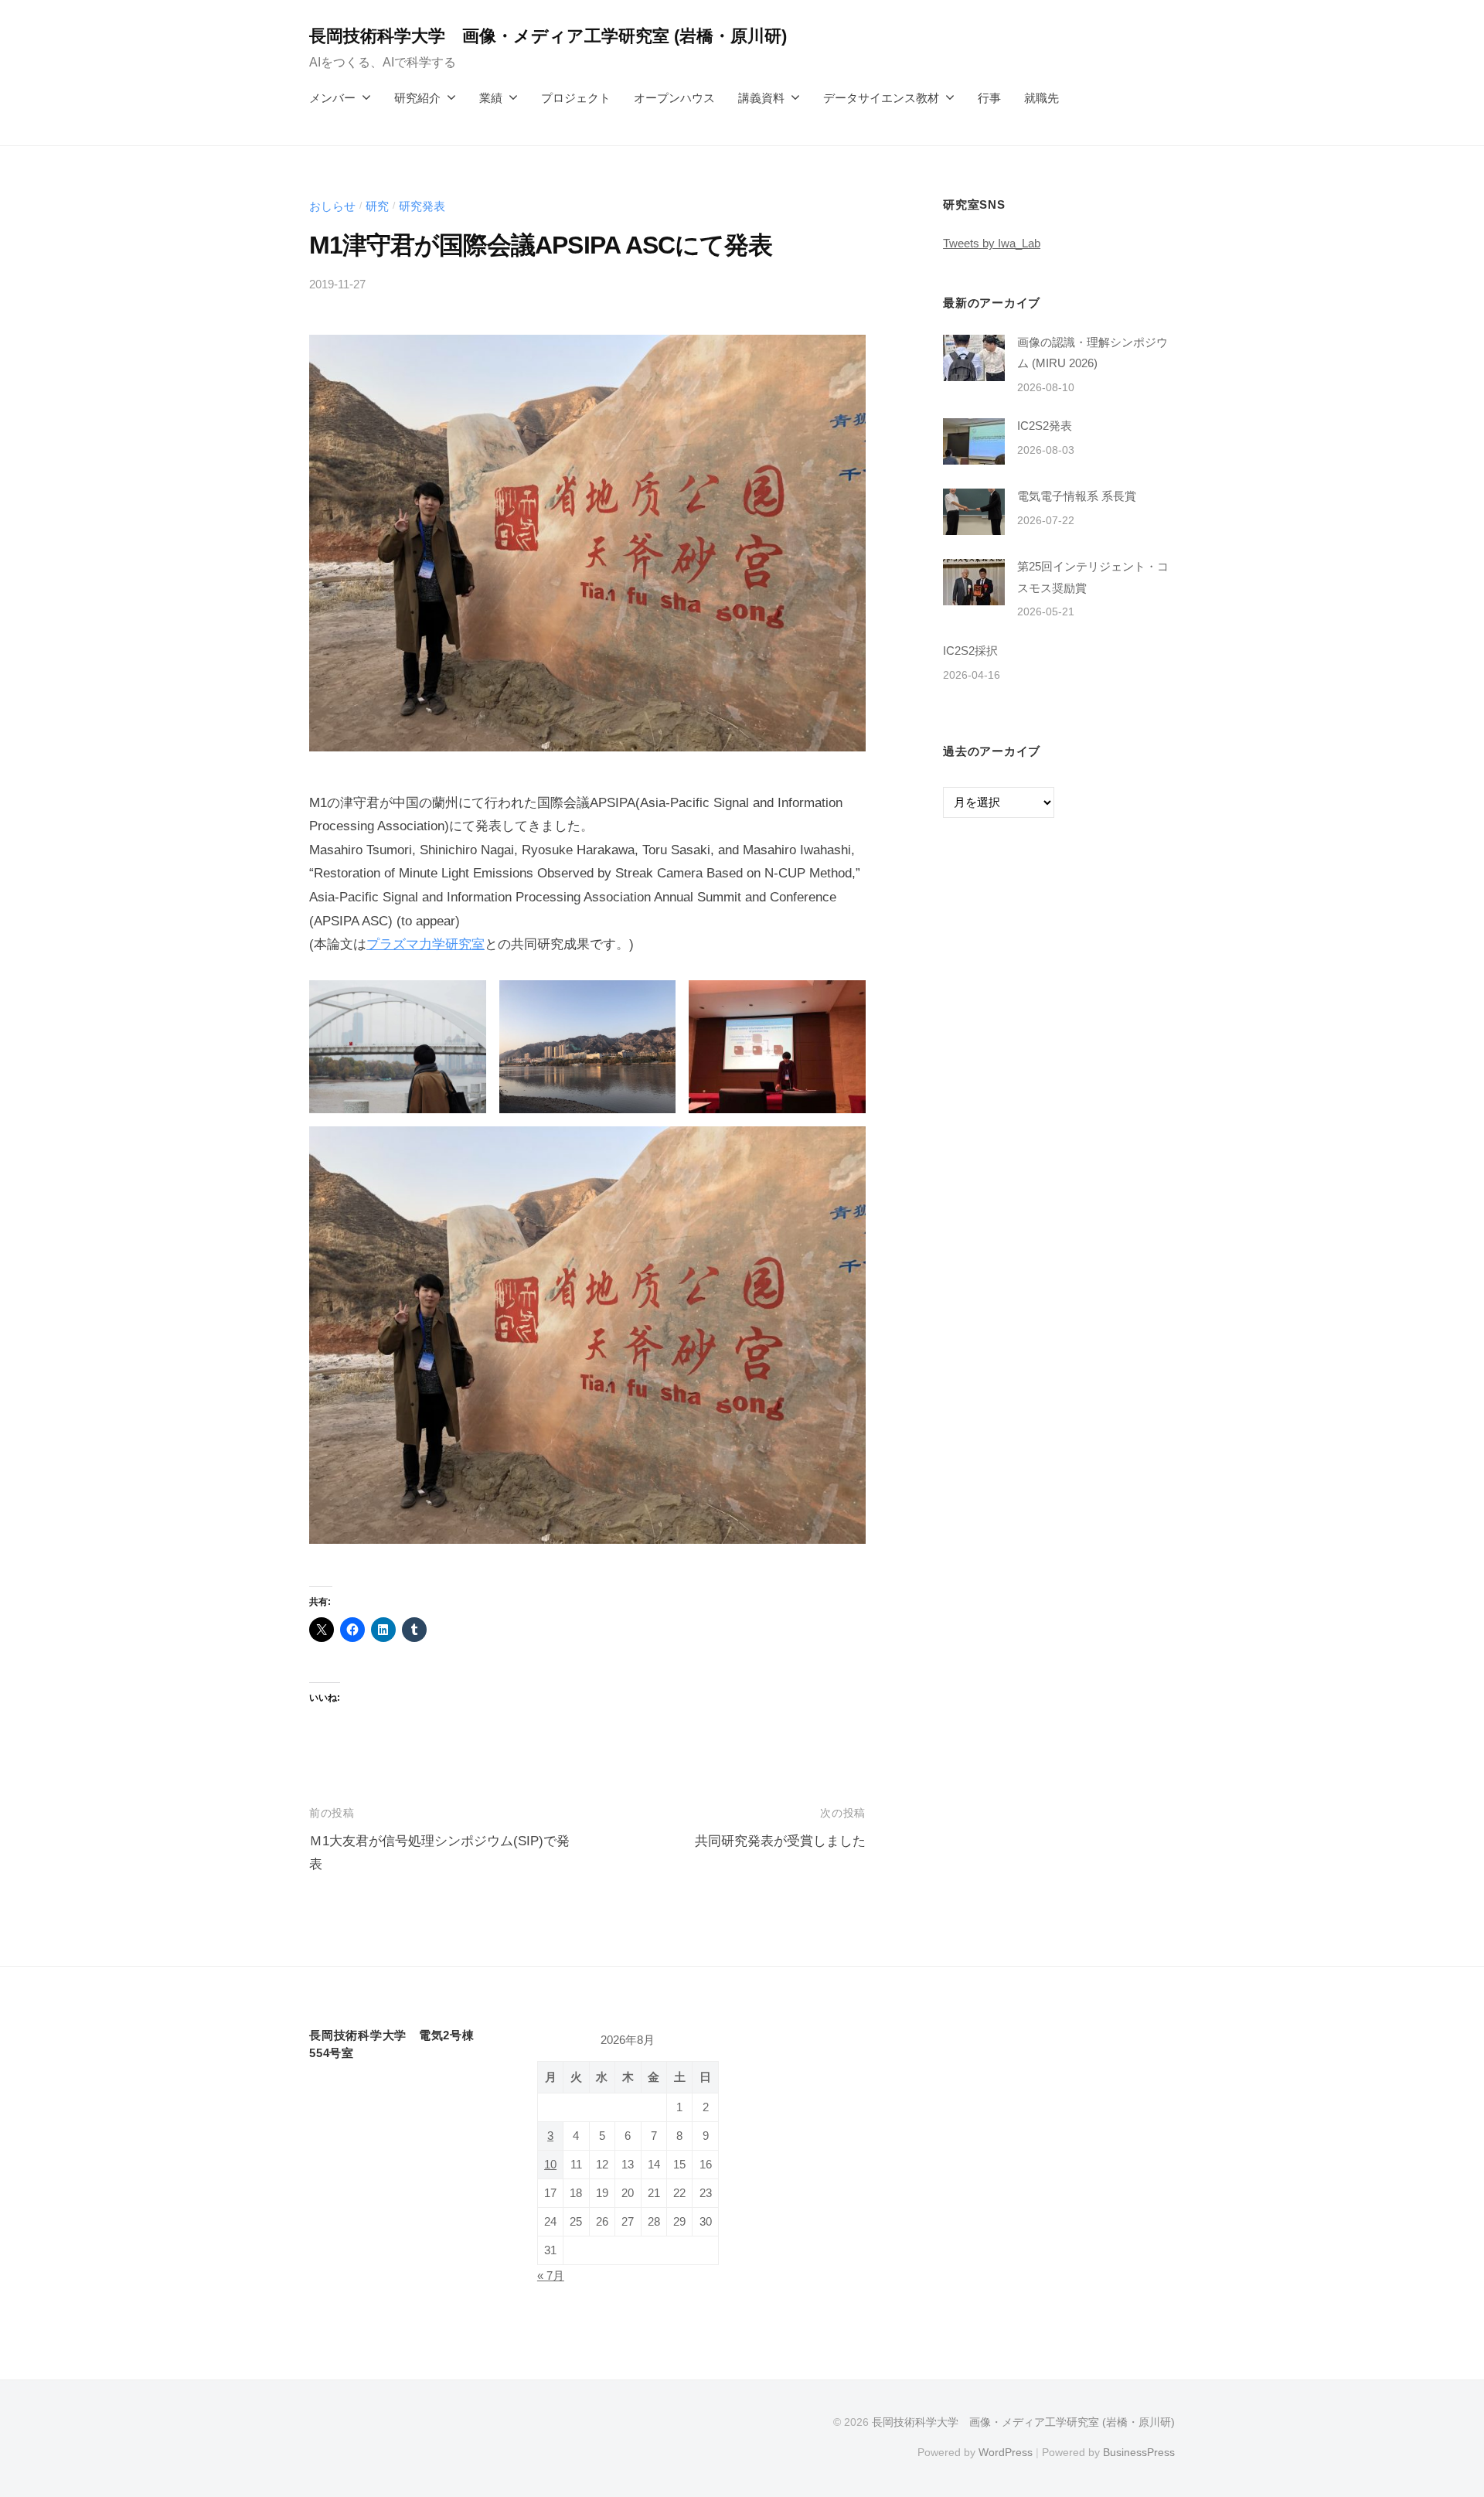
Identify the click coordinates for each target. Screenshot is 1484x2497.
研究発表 (422, 206)
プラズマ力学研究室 (425, 944)
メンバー (332, 98)
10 (550, 2165)
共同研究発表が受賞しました (780, 1841)
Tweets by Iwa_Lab (992, 243)
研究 (377, 206)
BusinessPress (1139, 2452)
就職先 (1042, 98)
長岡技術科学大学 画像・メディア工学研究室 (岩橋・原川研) (548, 36)
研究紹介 (417, 98)
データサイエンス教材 (881, 98)
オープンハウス (674, 98)
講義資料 (761, 98)
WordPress (1006, 2452)
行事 (989, 98)
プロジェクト (576, 98)
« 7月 (551, 2276)
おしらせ (332, 206)
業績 (491, 98)
